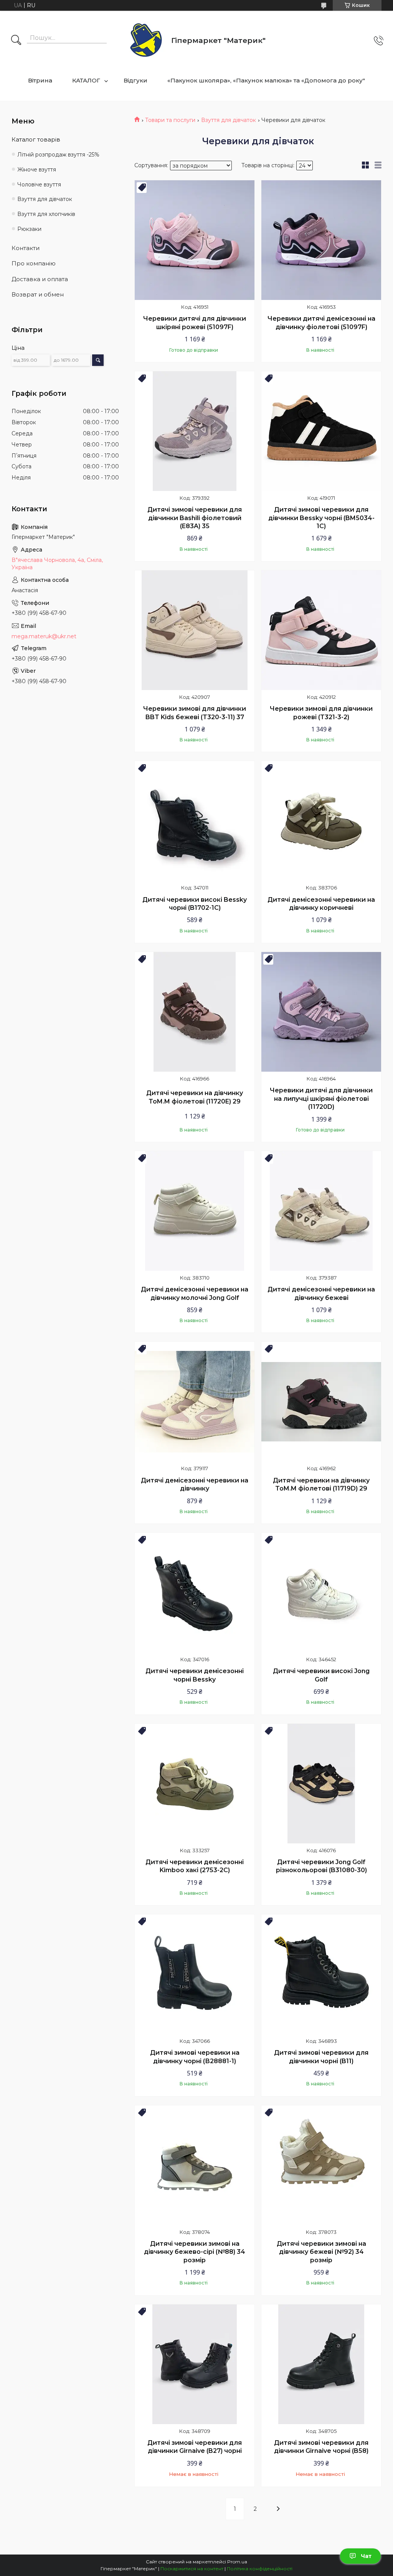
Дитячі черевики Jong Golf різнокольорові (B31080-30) (321, 1866)
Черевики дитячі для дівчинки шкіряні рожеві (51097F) (195, 323)
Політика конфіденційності (260, 2569)
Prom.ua (237, 2562)
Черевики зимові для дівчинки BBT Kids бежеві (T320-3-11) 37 (195, 713)
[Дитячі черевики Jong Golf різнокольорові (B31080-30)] (321, 1784)
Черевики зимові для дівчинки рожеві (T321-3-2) (321, 713)
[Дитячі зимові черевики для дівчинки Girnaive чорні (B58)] (321, 2364)
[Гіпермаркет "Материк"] (146, 40)
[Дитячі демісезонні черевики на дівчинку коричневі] (321, 821)
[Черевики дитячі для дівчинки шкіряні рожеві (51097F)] (195, 240)
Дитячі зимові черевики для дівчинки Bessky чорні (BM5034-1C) (321, 518)
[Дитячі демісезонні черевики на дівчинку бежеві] (321, 1211)
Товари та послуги (170, 120)
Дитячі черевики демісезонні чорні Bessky (195, 1675)
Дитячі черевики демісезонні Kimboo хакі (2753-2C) (195, 1866)
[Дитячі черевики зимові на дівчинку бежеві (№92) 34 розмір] (321, 2165)
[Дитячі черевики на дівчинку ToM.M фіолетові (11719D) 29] (321, 1402)
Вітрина (40, 80)
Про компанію (34, 263)
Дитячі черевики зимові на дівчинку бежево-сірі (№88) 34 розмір (195, 2252)
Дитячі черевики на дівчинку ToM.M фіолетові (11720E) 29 (195, 1097)
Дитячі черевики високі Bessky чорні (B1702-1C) (195, 904)
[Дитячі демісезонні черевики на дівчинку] (195, 1402)
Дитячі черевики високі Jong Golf (321, 1675)
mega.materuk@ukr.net (44, 636)
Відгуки (135, 80)
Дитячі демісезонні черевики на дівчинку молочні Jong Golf (195, 1294)
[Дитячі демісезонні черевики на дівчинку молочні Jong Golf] (195, 1211)
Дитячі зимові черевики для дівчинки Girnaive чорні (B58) (321, 2447)
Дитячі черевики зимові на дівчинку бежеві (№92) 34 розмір (321, 2252)
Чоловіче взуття (39, 184)
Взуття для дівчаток (229, 120)
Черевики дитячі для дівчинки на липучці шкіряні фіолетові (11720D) (321, 1099)
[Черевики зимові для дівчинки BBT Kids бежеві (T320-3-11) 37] (195, 630)
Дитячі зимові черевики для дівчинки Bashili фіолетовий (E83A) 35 (195, 518)
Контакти (26, 248)
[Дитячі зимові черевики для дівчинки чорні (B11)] (321, 1974)
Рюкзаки (29, 229)
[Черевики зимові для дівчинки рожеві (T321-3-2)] (321, 630)
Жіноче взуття (37, 170)
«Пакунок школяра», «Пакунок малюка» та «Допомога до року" (266, 80)
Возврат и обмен (38, 294)
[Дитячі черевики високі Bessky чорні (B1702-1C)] (195, 821)
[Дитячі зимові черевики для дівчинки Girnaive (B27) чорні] (195, 2364)
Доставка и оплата (40, 279)
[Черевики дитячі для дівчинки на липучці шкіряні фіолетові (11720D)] (321, 1012)
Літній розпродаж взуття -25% (58, 155)
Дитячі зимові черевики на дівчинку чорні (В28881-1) (195, 2057)
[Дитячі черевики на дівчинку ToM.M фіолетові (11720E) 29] (195, 1012)
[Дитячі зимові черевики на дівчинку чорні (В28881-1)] (195, 1974)
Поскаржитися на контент (192, 2569)
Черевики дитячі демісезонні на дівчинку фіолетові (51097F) (321, 323)
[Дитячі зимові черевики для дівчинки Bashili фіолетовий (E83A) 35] (195, 431)
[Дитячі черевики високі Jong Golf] (321, 1593)
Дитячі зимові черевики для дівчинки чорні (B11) (321, 2057)
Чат (366, 2556)
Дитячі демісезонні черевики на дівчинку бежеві (321, 1294)
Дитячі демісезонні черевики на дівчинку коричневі (321, 904)
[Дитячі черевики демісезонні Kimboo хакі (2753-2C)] (195, 1784)
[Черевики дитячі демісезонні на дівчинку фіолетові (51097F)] (321, 240)
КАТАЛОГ (86, 80)
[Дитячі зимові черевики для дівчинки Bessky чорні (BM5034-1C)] (321, 431)
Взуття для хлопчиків (46, 214)
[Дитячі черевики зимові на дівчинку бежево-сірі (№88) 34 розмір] (195, 2165)
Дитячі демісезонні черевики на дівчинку (195, 1485)
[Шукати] (16, 41)
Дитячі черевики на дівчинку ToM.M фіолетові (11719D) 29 (321, 1485)
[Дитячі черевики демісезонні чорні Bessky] (195, 1593)
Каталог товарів (36, 139)
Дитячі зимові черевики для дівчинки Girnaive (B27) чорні (195, 2447)
